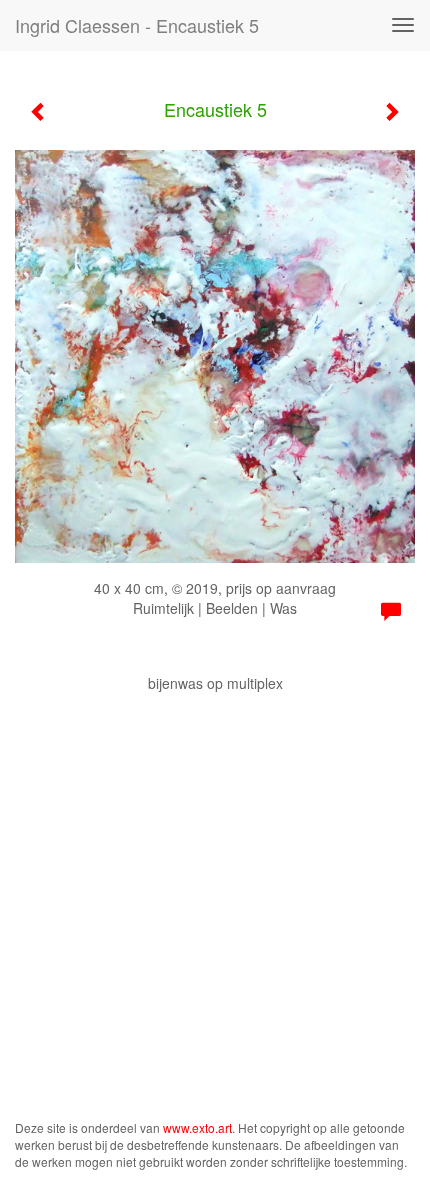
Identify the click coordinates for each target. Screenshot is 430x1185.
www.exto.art (197, 1127)
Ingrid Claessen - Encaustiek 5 (137, 25)
